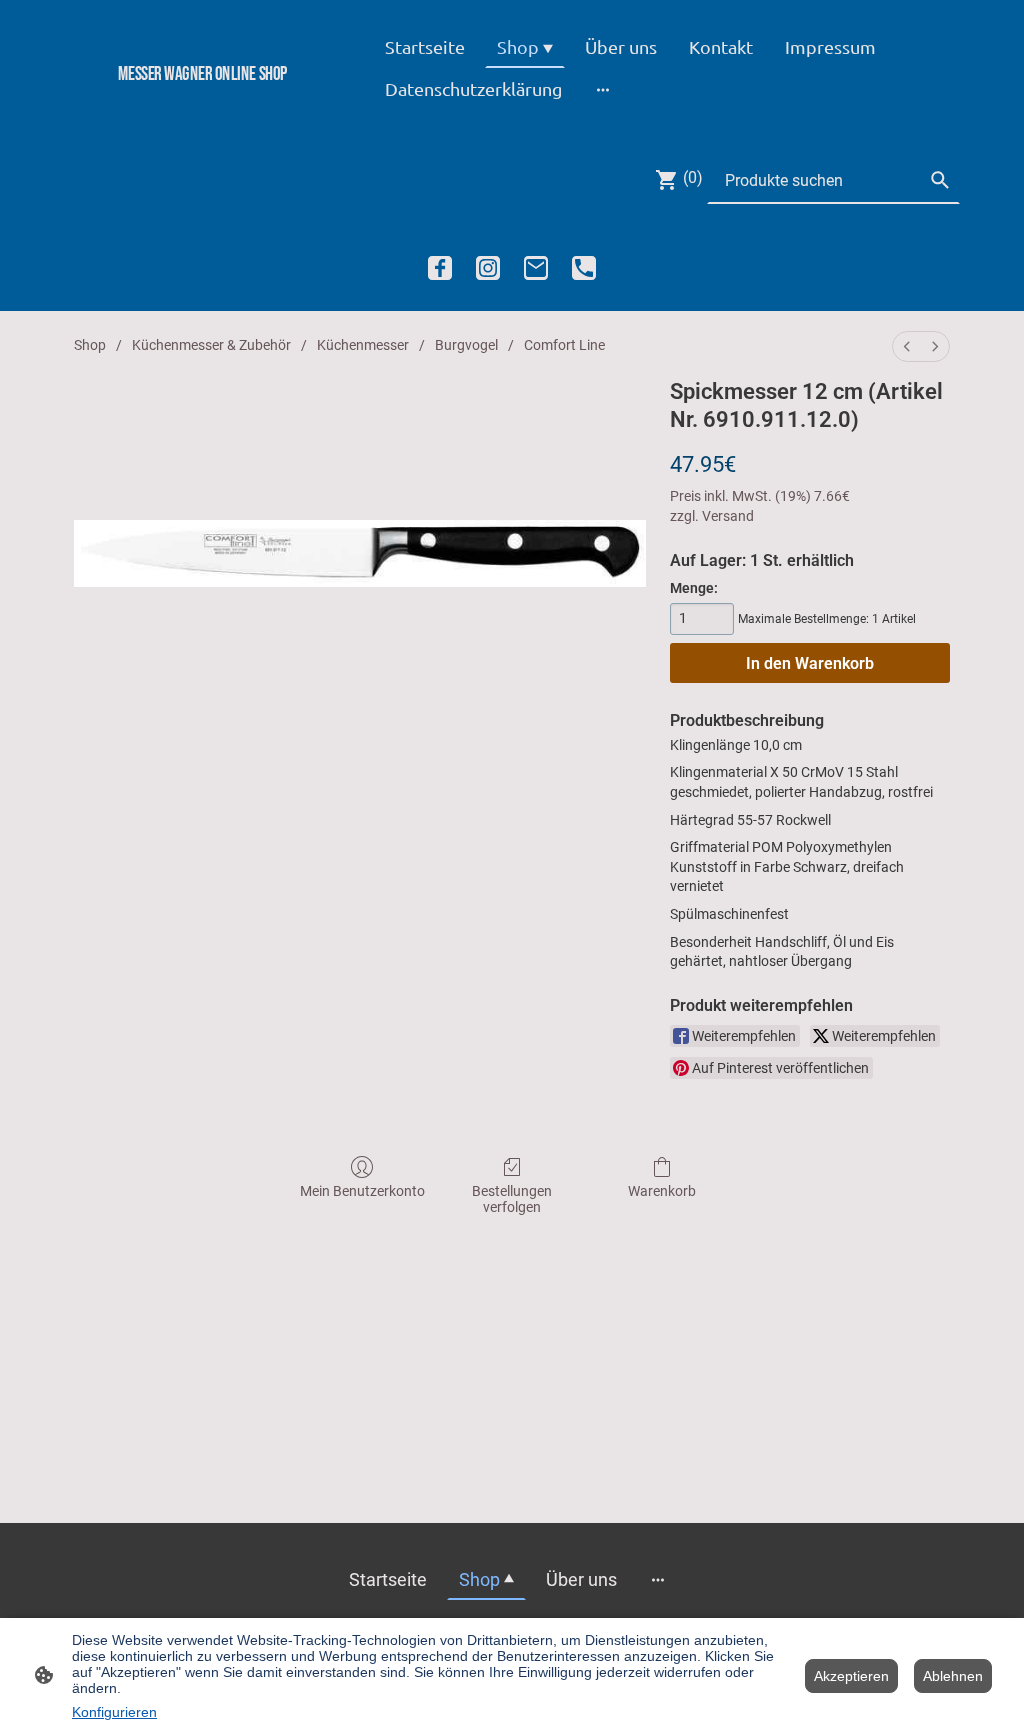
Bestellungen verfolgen (512, 1199)
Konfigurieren (114, 1712)
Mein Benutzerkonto (362, 1191)
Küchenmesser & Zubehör (211, 345)
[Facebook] (440, 268)
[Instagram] (488, 268)
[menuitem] (907, 346)
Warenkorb (662, 1191)
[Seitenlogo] (202, 107)
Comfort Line (564, 345)
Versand (728, 516)
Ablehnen (953, 1676)
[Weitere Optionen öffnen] (603, 88)
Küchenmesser (363, 345)
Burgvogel (466, 345)
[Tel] (584, 268)
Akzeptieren (851, 1676)
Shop (90, 345)
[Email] (536, 268)
